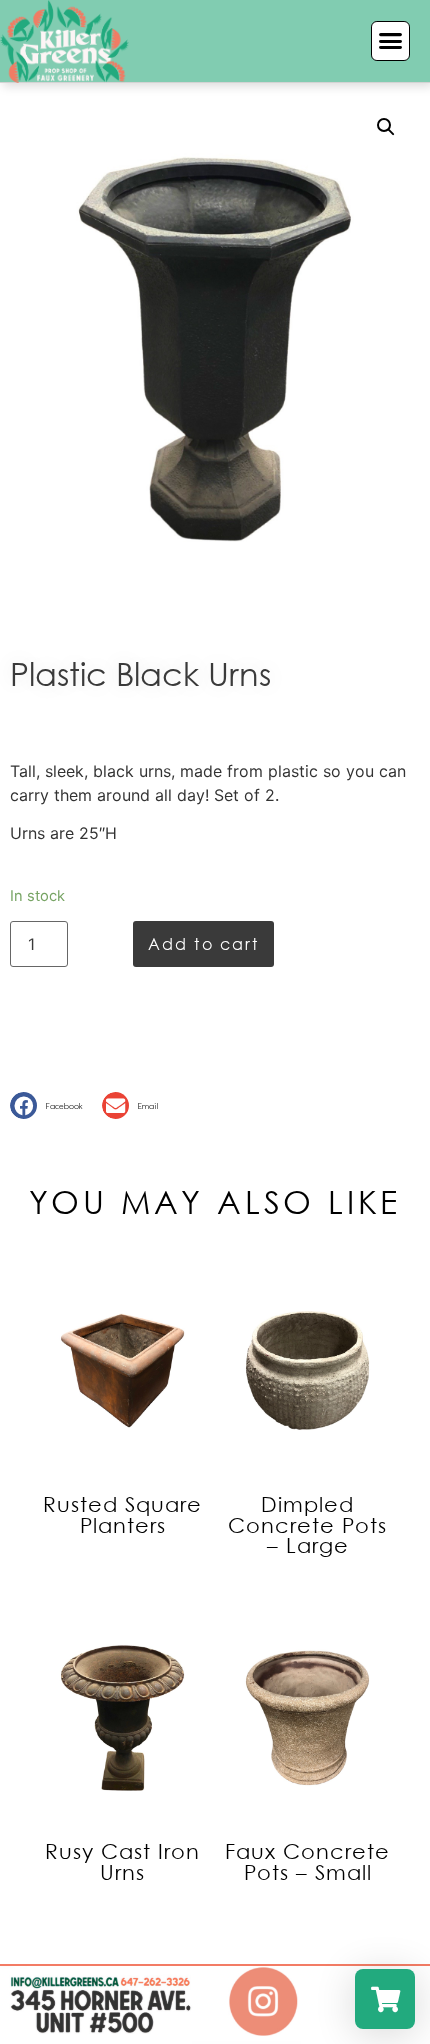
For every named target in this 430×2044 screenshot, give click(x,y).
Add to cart (203, 943)
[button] (391, 41)
